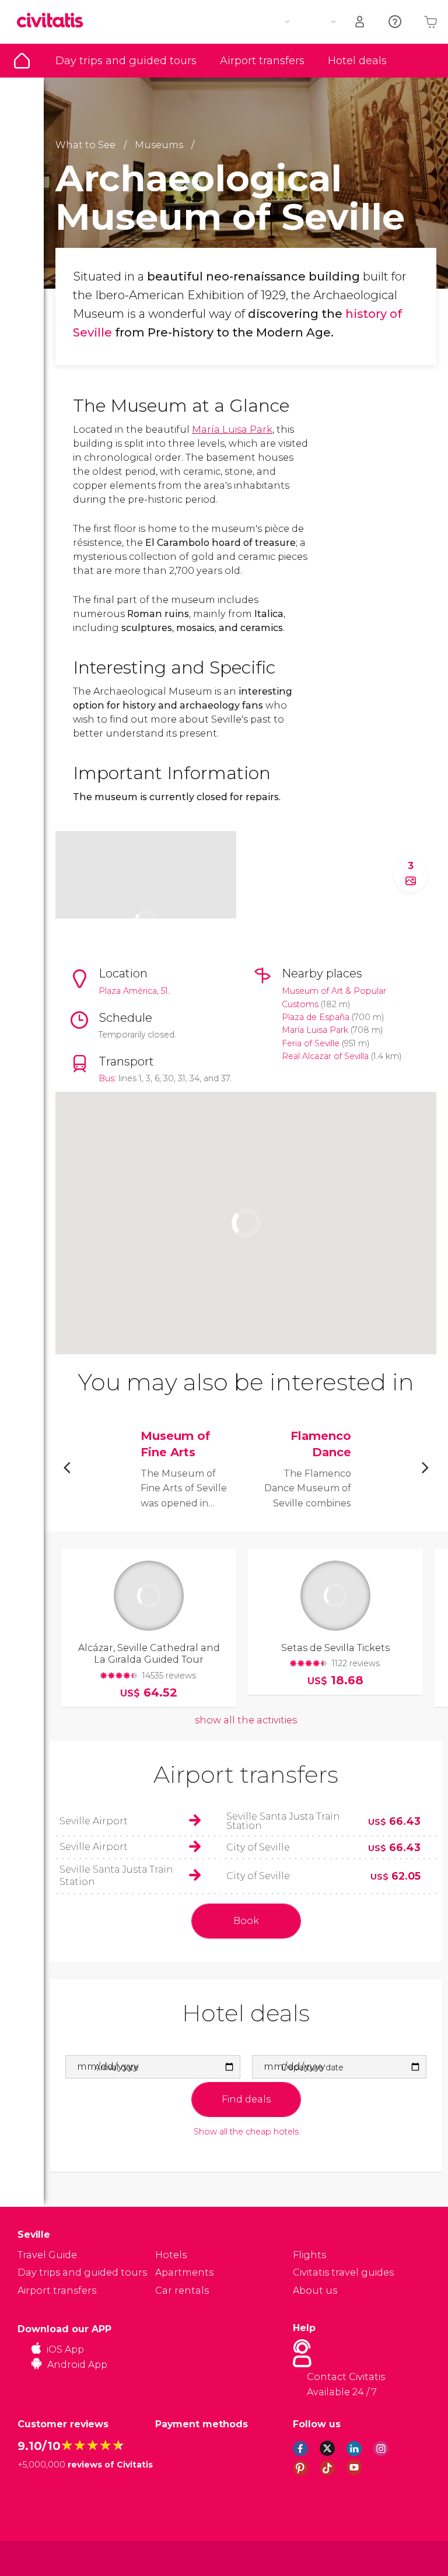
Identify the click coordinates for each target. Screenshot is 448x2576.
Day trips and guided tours (126, 61)
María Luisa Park (232, 430)
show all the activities (246, 1720)
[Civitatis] (41, 2558)
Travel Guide (22, 61)
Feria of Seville (311, 1043)
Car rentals (182, 2291)
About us (315, 2291)
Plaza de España (316, 1017)
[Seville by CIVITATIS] (54, 21)
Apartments (184, 2272)
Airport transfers (262, 61)
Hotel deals (357, 61)
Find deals (246, 2099)
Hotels (171, 2255)
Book (246, 1921)
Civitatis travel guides (343, 2272)
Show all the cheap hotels (246, 2132)
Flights (309, 2255)
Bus (106, 1078)
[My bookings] (360, 22)
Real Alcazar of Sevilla (325, 1056)
